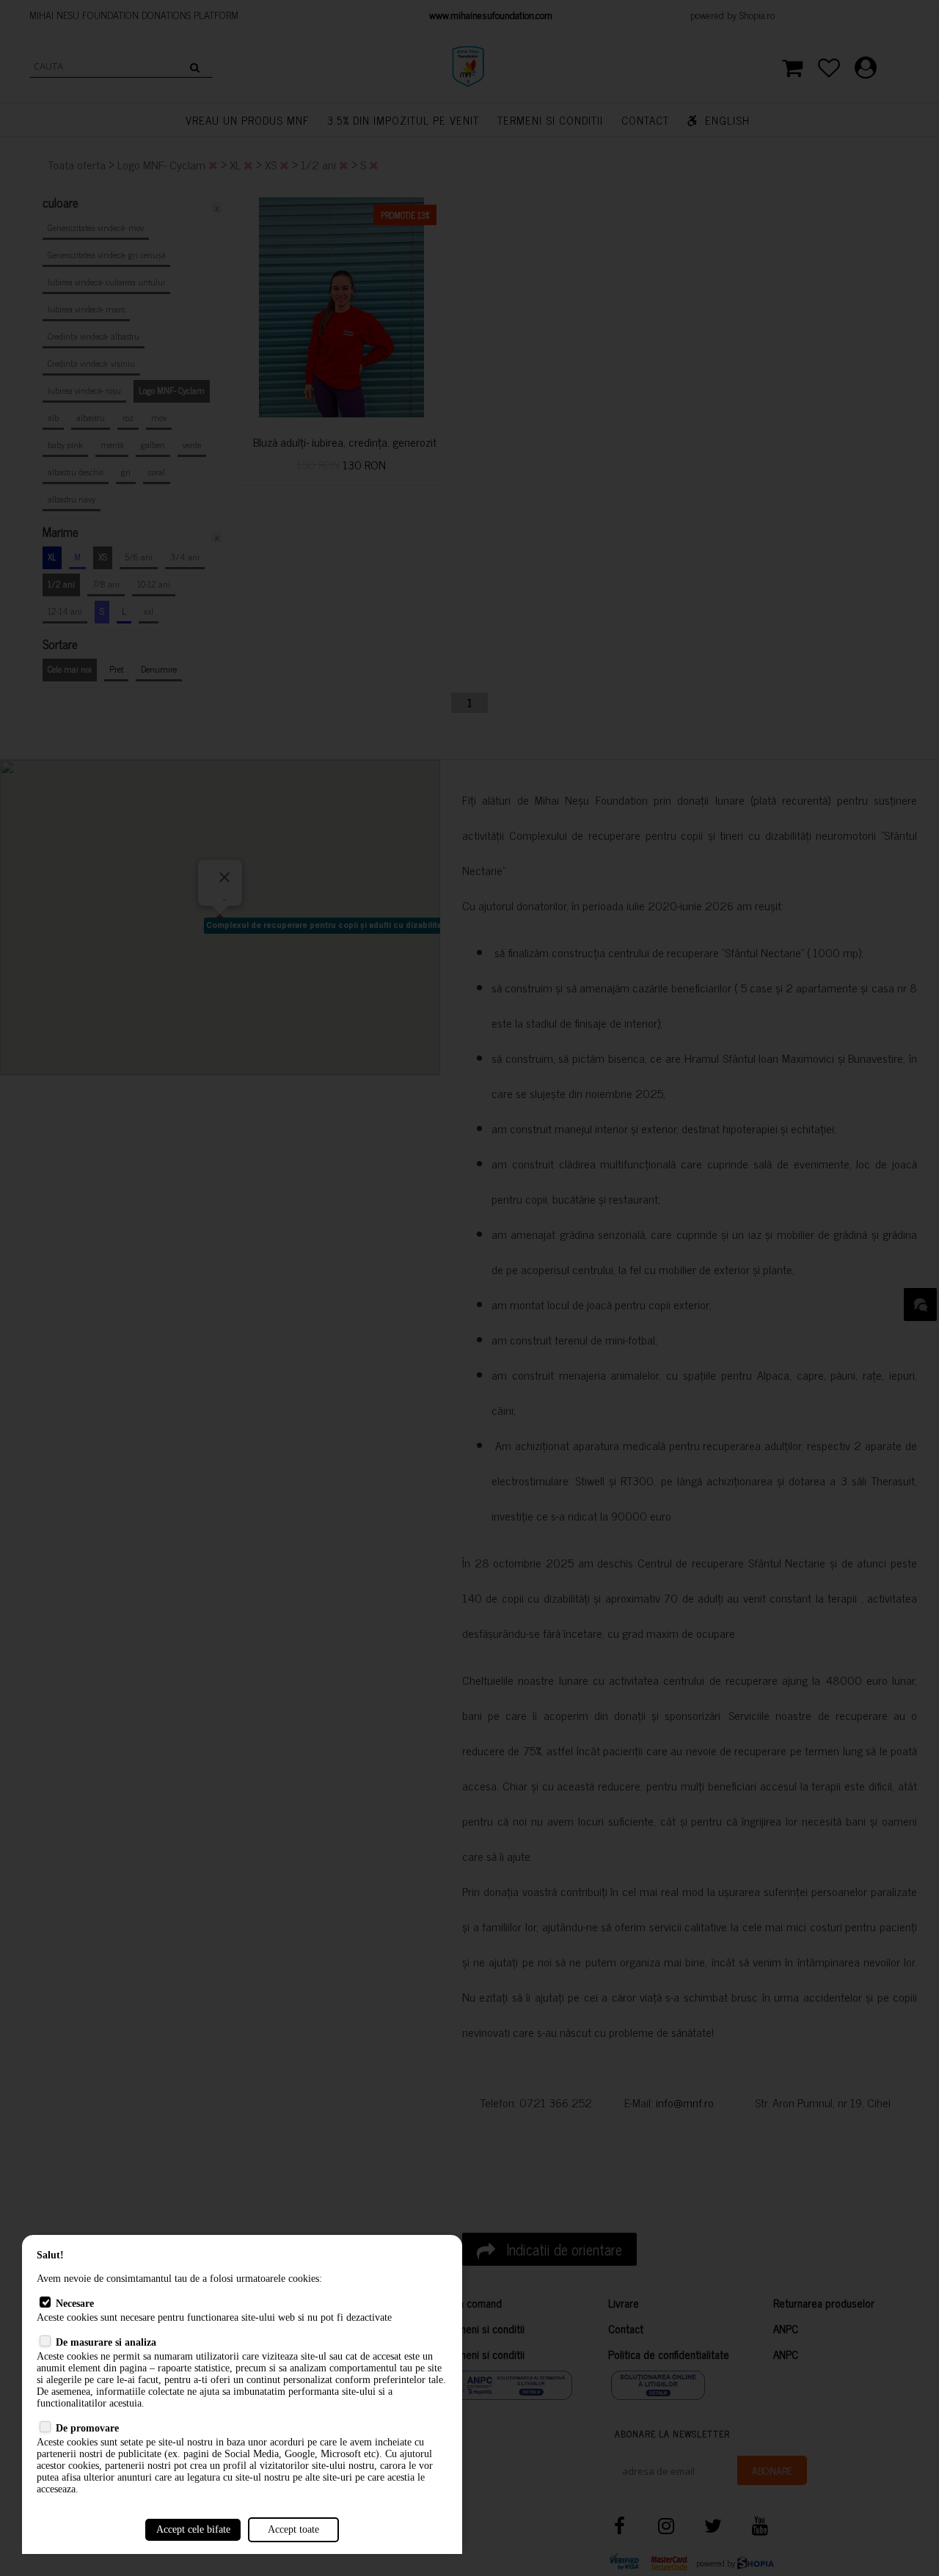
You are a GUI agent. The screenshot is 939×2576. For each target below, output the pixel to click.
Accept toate (293, 2529)
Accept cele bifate (193, 2529)
